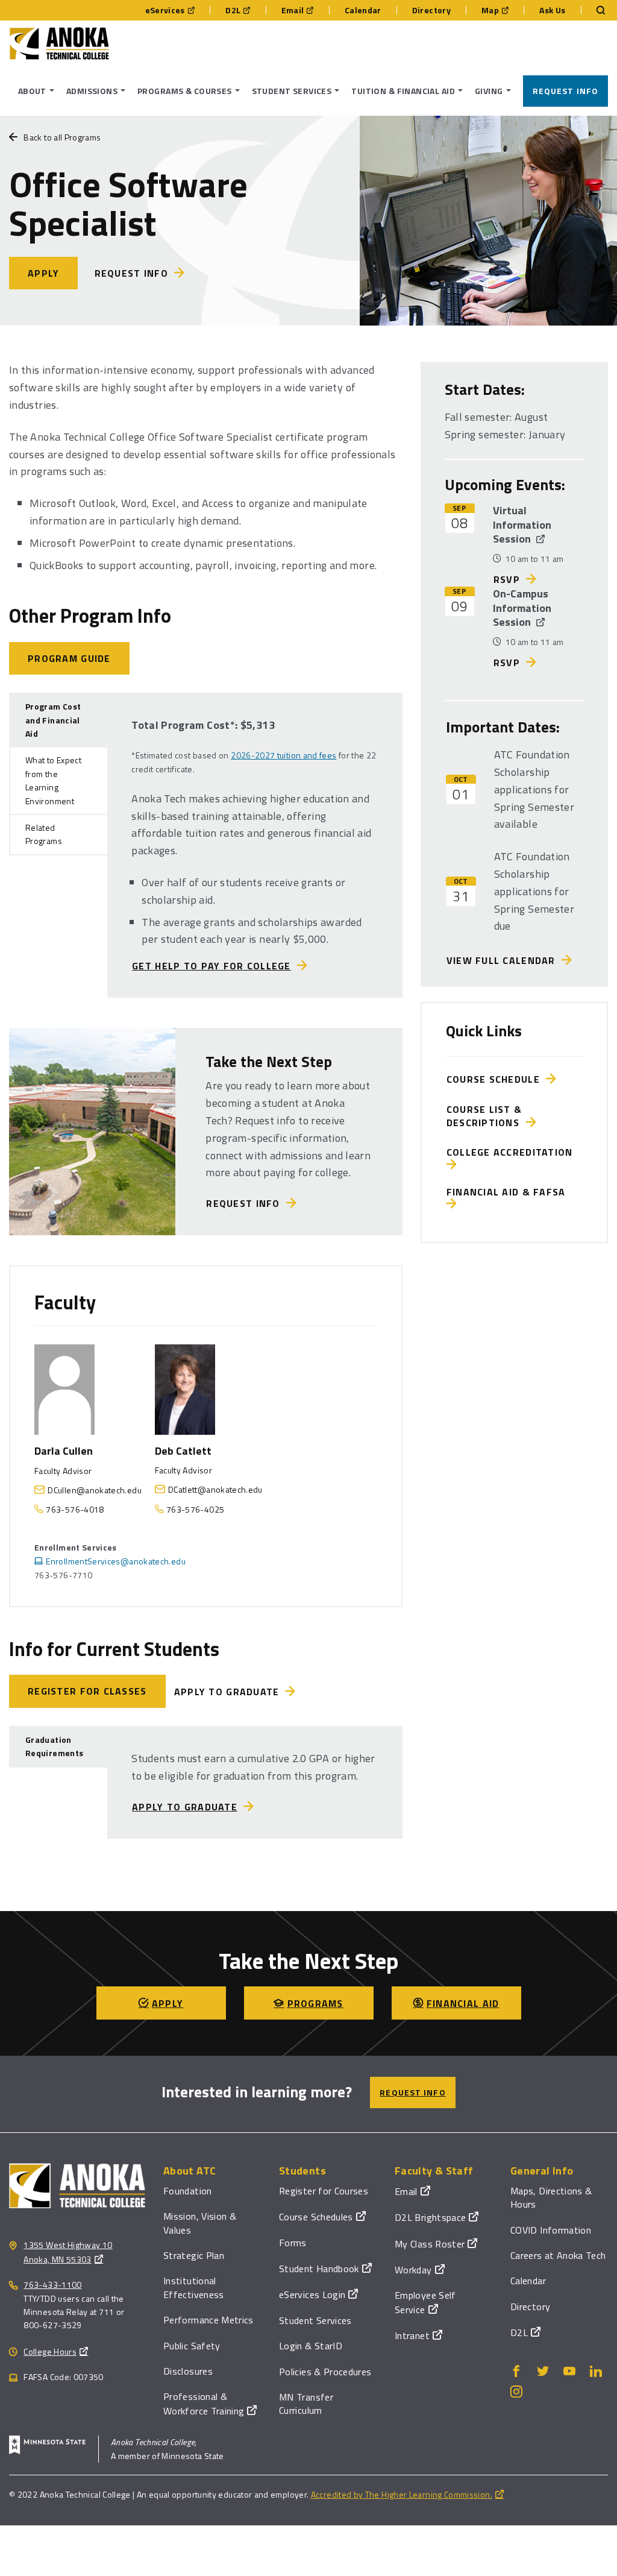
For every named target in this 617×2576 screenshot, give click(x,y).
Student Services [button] (292, 91)
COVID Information (551, 2230)
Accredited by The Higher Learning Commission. (402, 2494)
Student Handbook (319, 2269)
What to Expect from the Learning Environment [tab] (53, 780)
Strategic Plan (194, 2255)
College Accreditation (513, 1152)
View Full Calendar (504, 960)
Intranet (412, 2335)
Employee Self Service (425, 2302)
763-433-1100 (52, 2285)
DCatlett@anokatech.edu (215, 1489)
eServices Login (312, 2294)
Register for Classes (87, 1691)
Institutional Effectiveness (194, 2287)
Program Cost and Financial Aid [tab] (53, 720)
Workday (413, 2270)
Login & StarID (311, 2346)
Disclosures (188, 2371)
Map (490, 10)
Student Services (315, 2320)
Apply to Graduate (227, 1692)
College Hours (50, 2351)
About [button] (32, 91)
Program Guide (69, 658)
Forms (293, 2243)
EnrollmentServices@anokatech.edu (116, 1561)
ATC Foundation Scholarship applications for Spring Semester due (534, 891)
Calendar (363, 10)
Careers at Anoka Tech (558, 2255)
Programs (315, 2003)
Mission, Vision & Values (200, 2223)
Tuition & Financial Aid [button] (403, 91)
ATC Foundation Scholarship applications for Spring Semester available (534, 789)
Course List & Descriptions (486, 1116)
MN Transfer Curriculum (306, 2404)
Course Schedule (496, 1079)
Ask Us (552, 10)
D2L (233, 10)
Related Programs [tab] (44, 834)
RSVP (507, 579)
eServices (165, 10)
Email (293, 10)
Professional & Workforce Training (204, 2403)
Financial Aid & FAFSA (509, 1192)
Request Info (565, 91)
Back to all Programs (62, 137)
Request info (131, 273)
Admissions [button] (92, 91)
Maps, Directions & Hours (551, 2197)
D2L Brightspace (430, 2217)
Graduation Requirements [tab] (54, 1746)
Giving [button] (489, 91)
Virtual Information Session (522, 524)
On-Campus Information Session (522, 608)
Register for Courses (324, 2191)
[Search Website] (595, 10)
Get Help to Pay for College (211, 966)
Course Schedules (316, 2217)
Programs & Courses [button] (185, 91)
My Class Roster (430, 2244)
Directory (431, 10)
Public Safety (192, 2346)
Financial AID (463, 2003)
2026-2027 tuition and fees (283, 755)
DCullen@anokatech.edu (95, 1490)
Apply (43, 273)
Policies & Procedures (325, 2372)
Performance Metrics (208, 2320)
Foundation (188, 2191)
